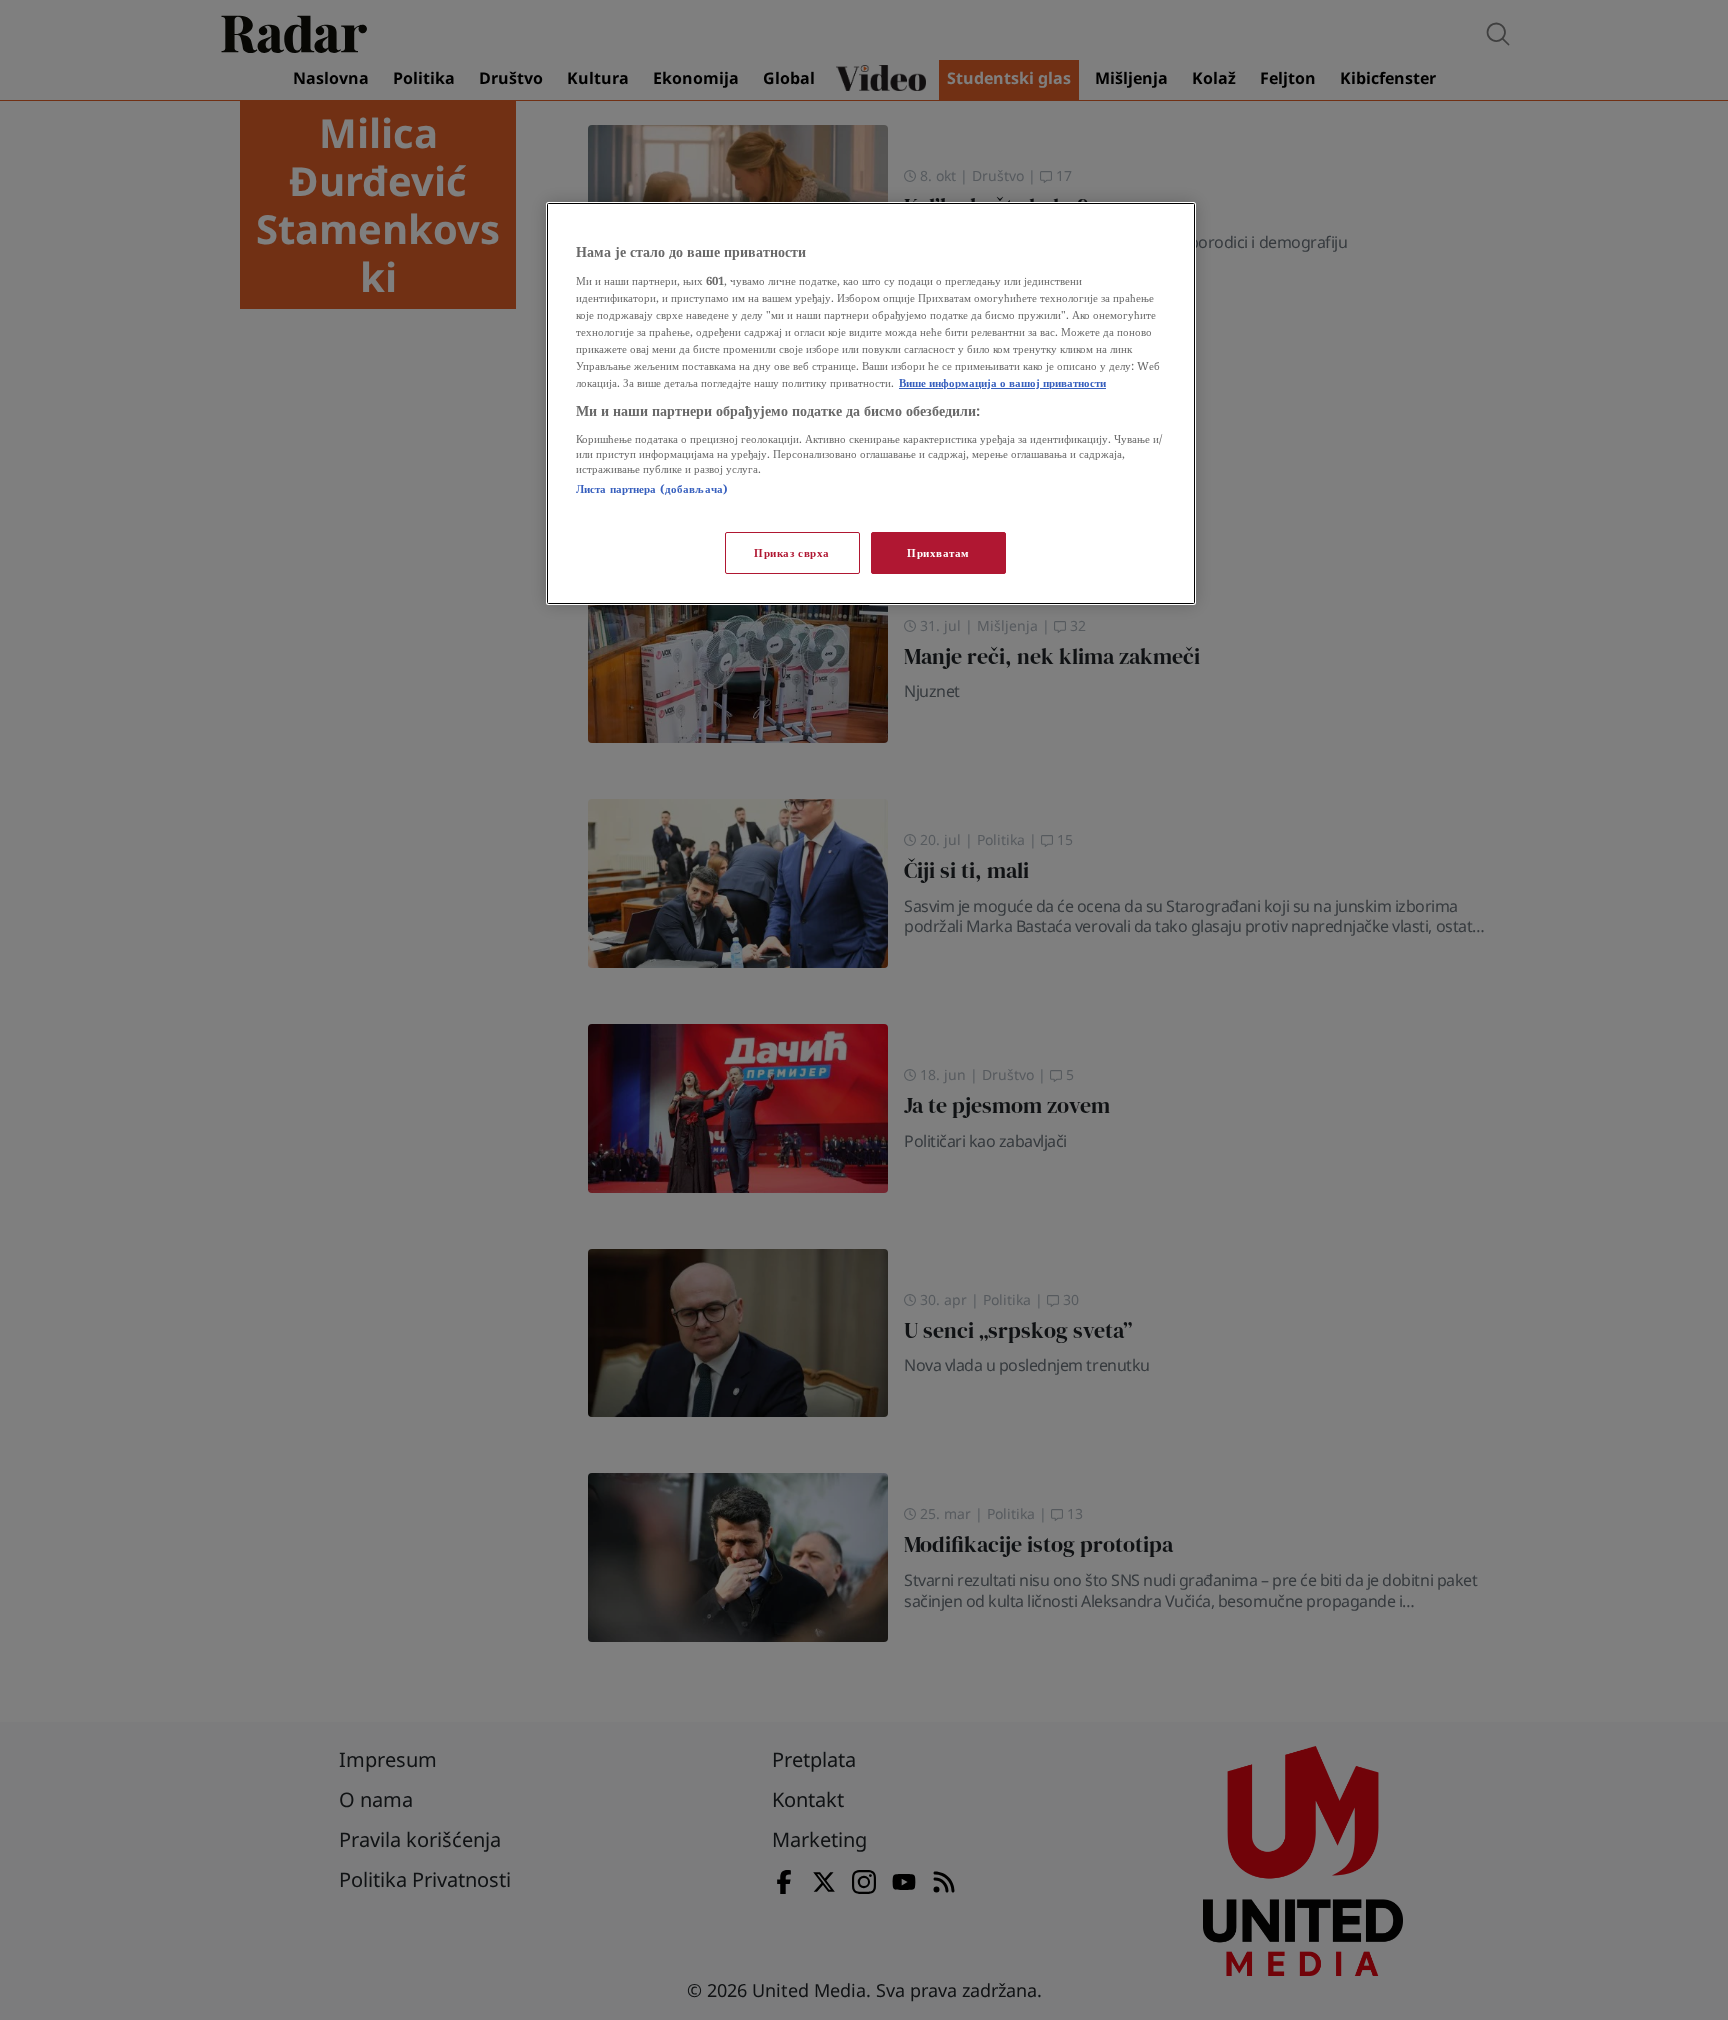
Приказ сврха (792, 552)
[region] (871, 403)
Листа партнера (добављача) (652, 488)
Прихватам (938, 552)
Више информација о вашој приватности (1002, 382)
